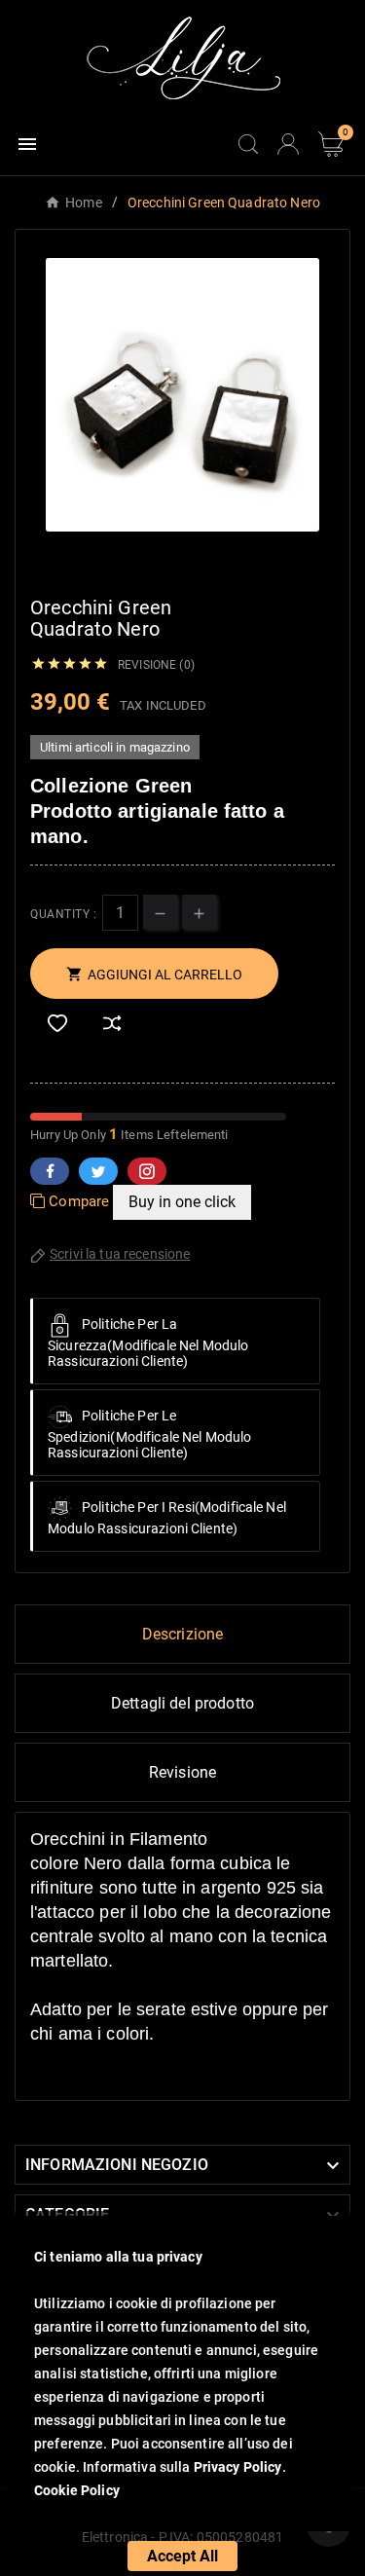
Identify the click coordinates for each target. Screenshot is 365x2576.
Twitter (98, 1171)
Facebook (50, 1171)
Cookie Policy (77, 2490)
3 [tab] (193, 560)
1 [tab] (154, 560)
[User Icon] (288, 144)
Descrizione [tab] (183, 1634)
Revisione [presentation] (182, 1772)
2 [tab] (173, 560)
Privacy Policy (238, 2467)
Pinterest (147, 1171)
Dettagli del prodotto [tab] (182, 1703)
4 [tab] (212, 560)
